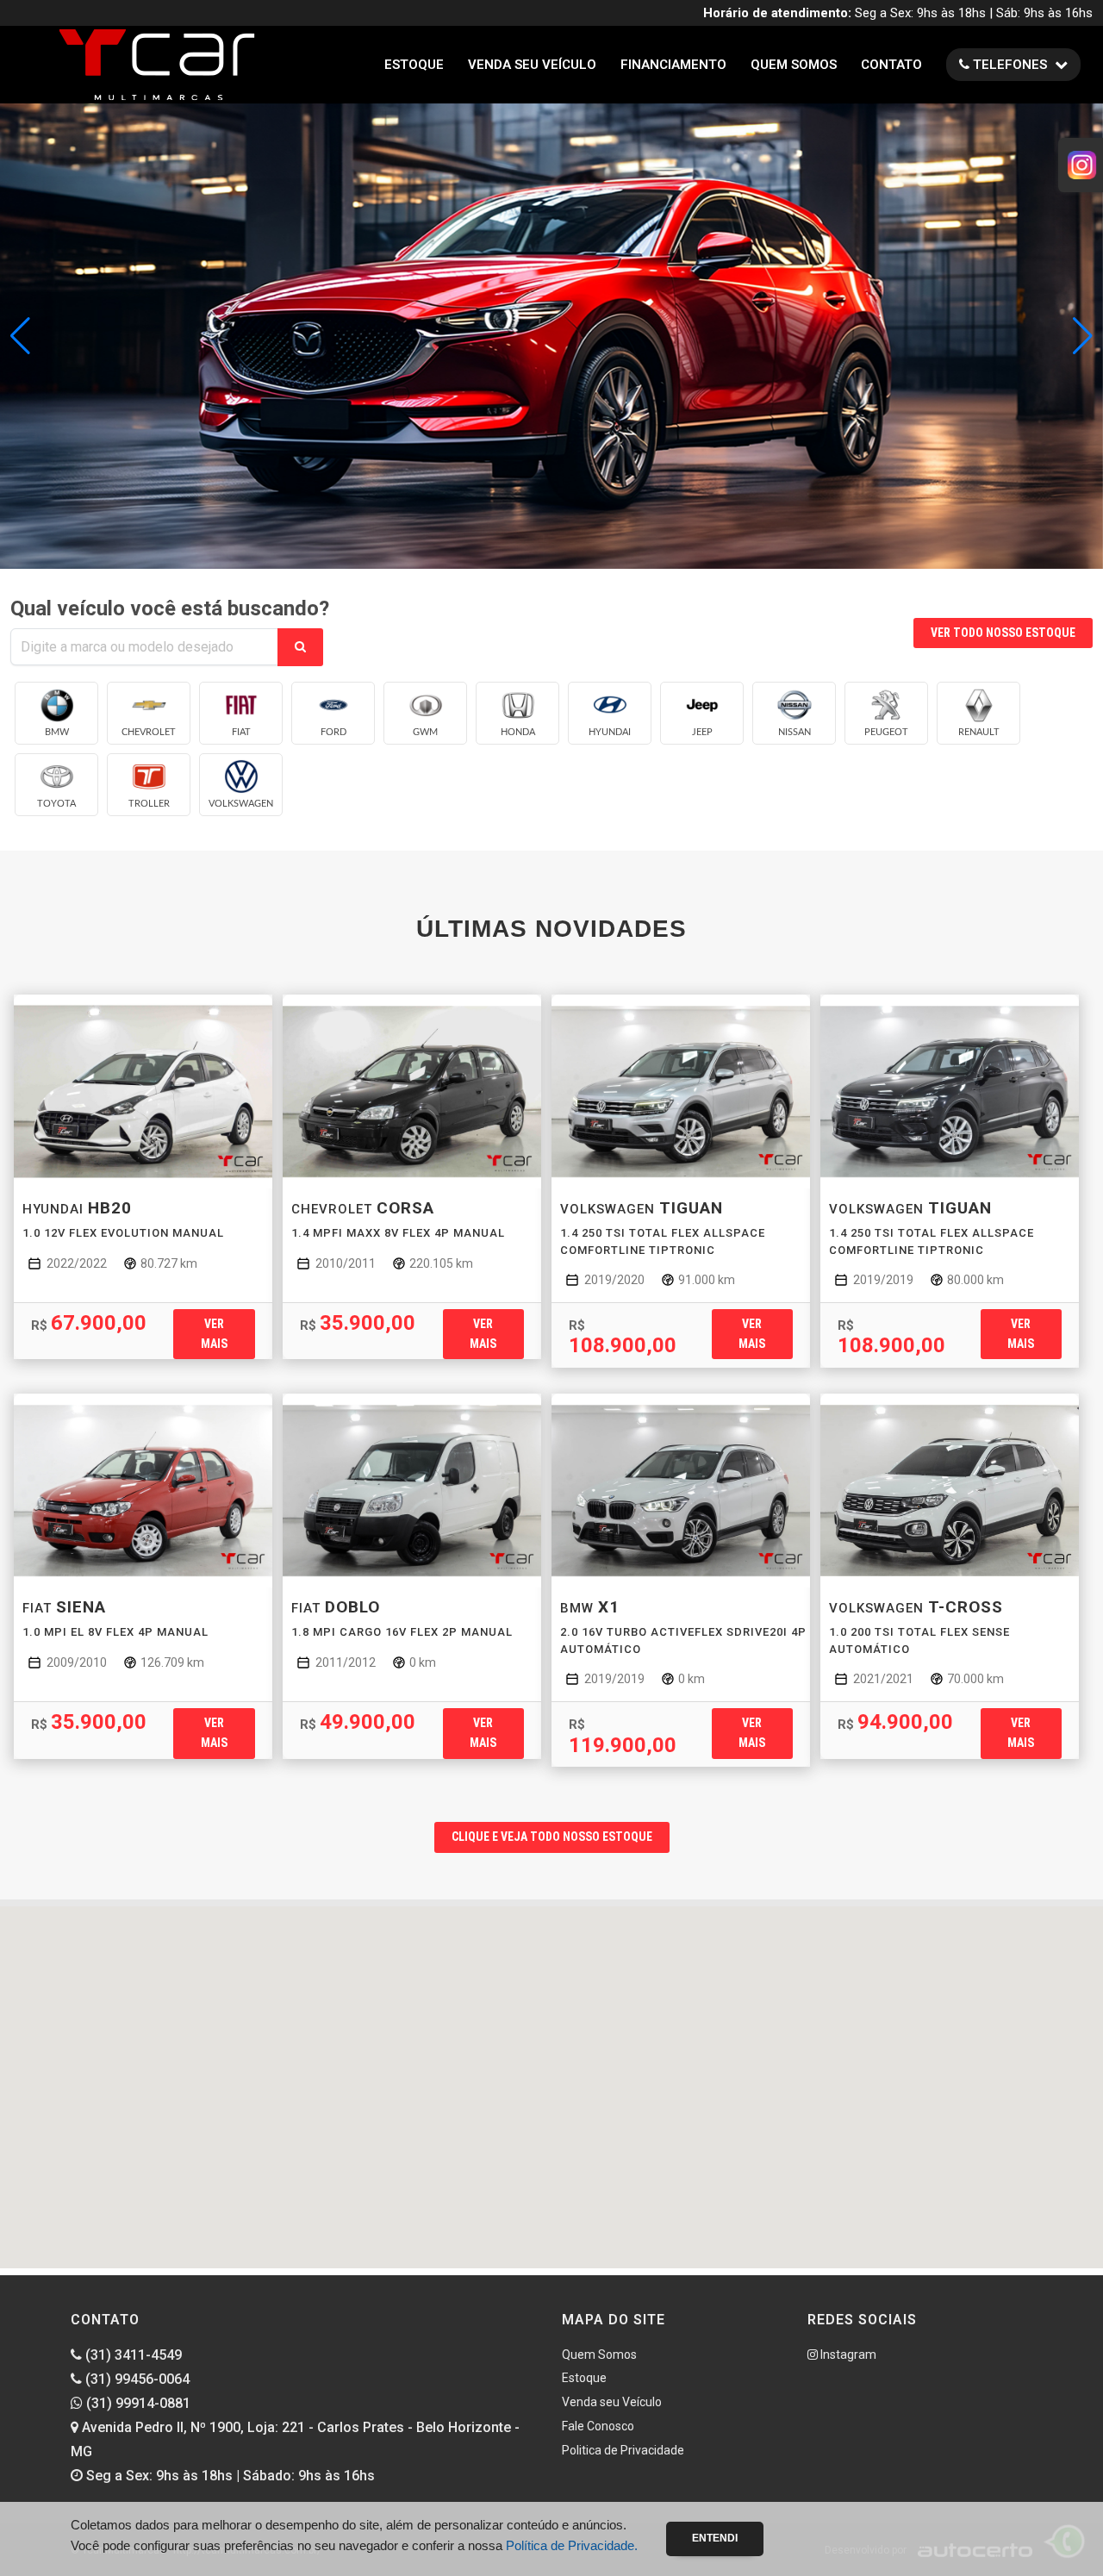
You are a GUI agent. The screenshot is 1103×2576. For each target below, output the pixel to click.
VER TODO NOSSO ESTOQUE (1003, 633)
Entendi (715, 2538)
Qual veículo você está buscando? (170, 608)
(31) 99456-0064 (136, 2379)
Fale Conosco (598, 2426)
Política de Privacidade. (572, 2545)
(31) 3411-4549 (132, 2355)
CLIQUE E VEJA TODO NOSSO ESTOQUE (552, 1837)
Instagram (847, 2355)
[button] (1083, 336)
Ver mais (214, 1334)
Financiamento (673, 65)
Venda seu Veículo (532, 65)
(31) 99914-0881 (137, 2403)
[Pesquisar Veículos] (300, 647)
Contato (891, 65)
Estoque (414, 65)
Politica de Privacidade (623, 2450)
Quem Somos (794, 65)
